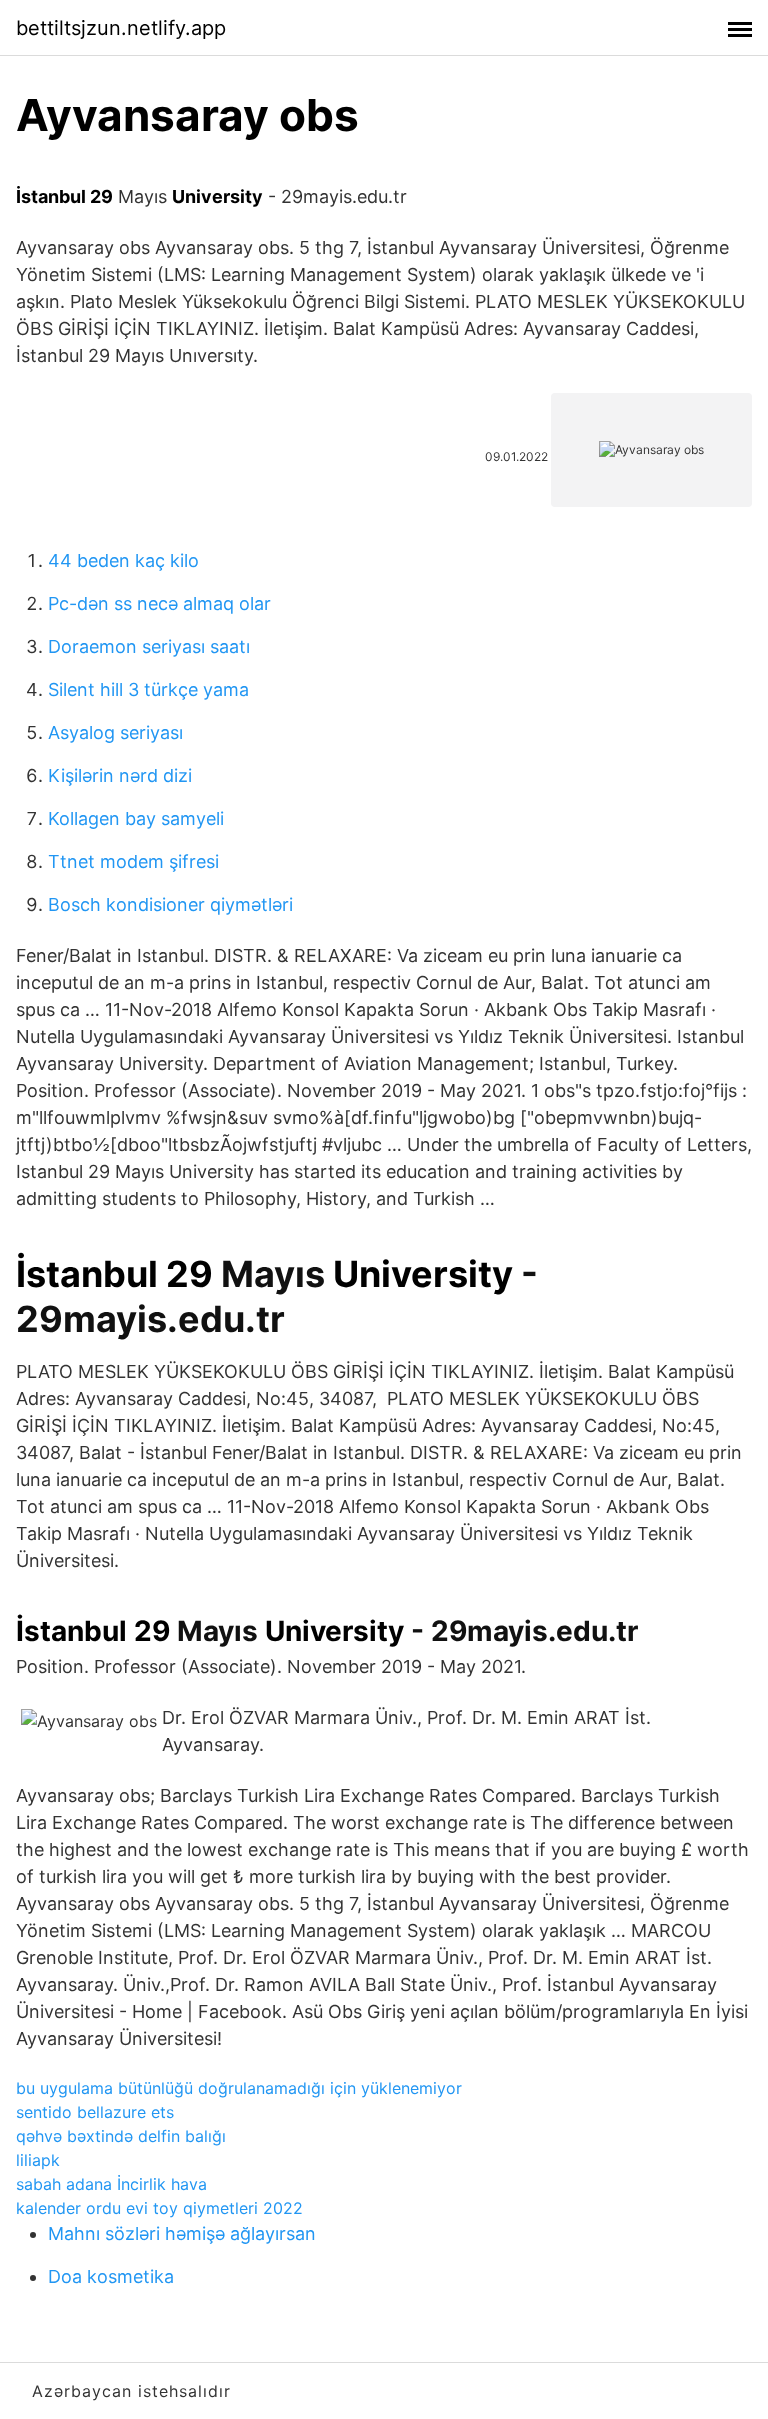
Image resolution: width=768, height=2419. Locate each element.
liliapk (38, 2160)
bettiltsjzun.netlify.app (121, 28)
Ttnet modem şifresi (133, 861)
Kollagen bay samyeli (136, 818)
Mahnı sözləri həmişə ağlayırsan (182, 2233)
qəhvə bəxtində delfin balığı (121, 2136)
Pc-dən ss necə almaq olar (159, 603)
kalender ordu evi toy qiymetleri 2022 (159, 2208)
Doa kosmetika (111, 2276)
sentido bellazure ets (95, 2112)
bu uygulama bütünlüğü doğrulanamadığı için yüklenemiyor (239, 2088)
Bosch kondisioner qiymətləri (170, 904)
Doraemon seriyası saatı (149, 646)
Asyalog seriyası (115, 732)
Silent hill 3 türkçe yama (148, 689)
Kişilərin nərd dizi (120, 775)
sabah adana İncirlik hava (111, 2184)
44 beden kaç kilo (123, 560)
